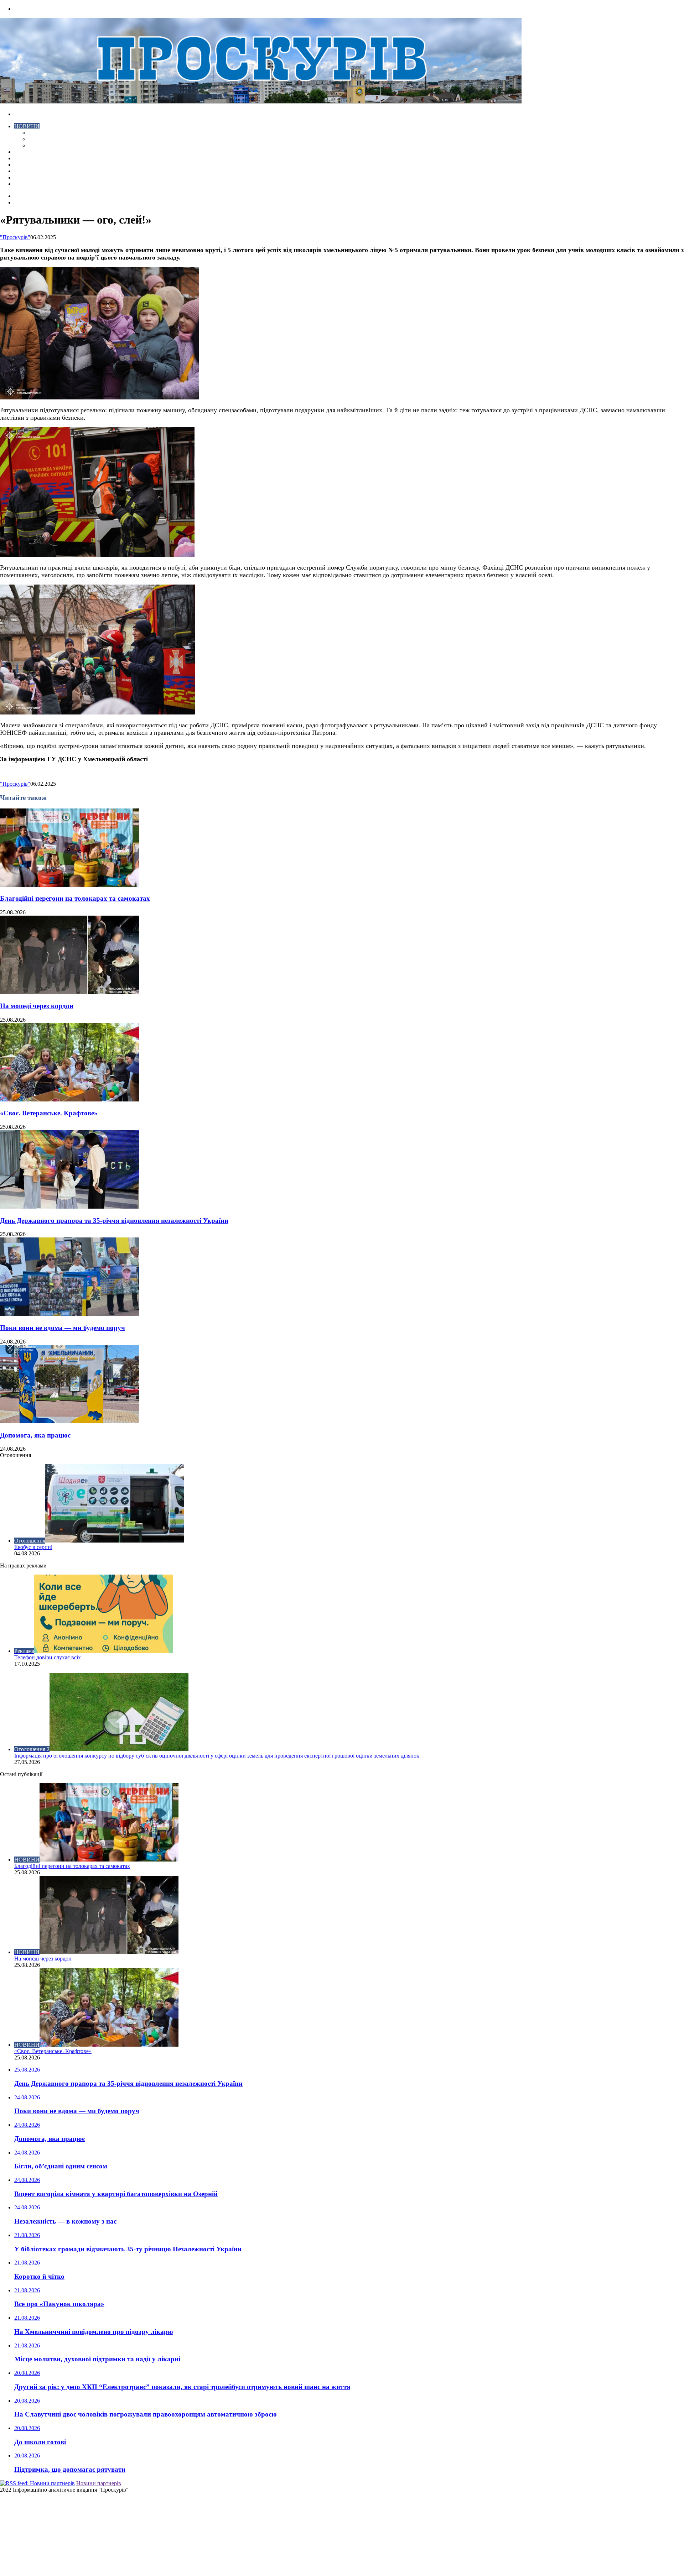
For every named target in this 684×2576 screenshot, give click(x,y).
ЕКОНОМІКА (46, 133)
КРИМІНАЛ (44, 139)
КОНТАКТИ (30, 184)
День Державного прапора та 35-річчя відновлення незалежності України (114, 1221)
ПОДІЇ (22, 165)
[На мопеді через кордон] (69, 992)
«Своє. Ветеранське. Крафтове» (49, 1113)
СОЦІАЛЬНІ (30, 171)
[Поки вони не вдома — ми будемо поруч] (69, 1314)
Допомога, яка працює (35, 1435)
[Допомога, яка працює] (69, 1421)
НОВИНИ (27, 126)
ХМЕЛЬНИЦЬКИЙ (38, 158)
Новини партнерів (99, 2483)
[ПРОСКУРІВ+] (261, 102)
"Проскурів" (15, 237)
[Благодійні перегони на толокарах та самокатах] (69, 885)
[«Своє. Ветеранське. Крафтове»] (69, 1099)
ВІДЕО (23, 152)
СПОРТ (38, 145)
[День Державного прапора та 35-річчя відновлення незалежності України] (69, 1207)
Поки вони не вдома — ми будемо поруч (63, 1328)
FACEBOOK (30, 177)
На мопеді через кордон (37, 1006)
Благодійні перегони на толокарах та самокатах (75, 898)
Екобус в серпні (33, 1547)
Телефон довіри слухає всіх (48, 1657)
